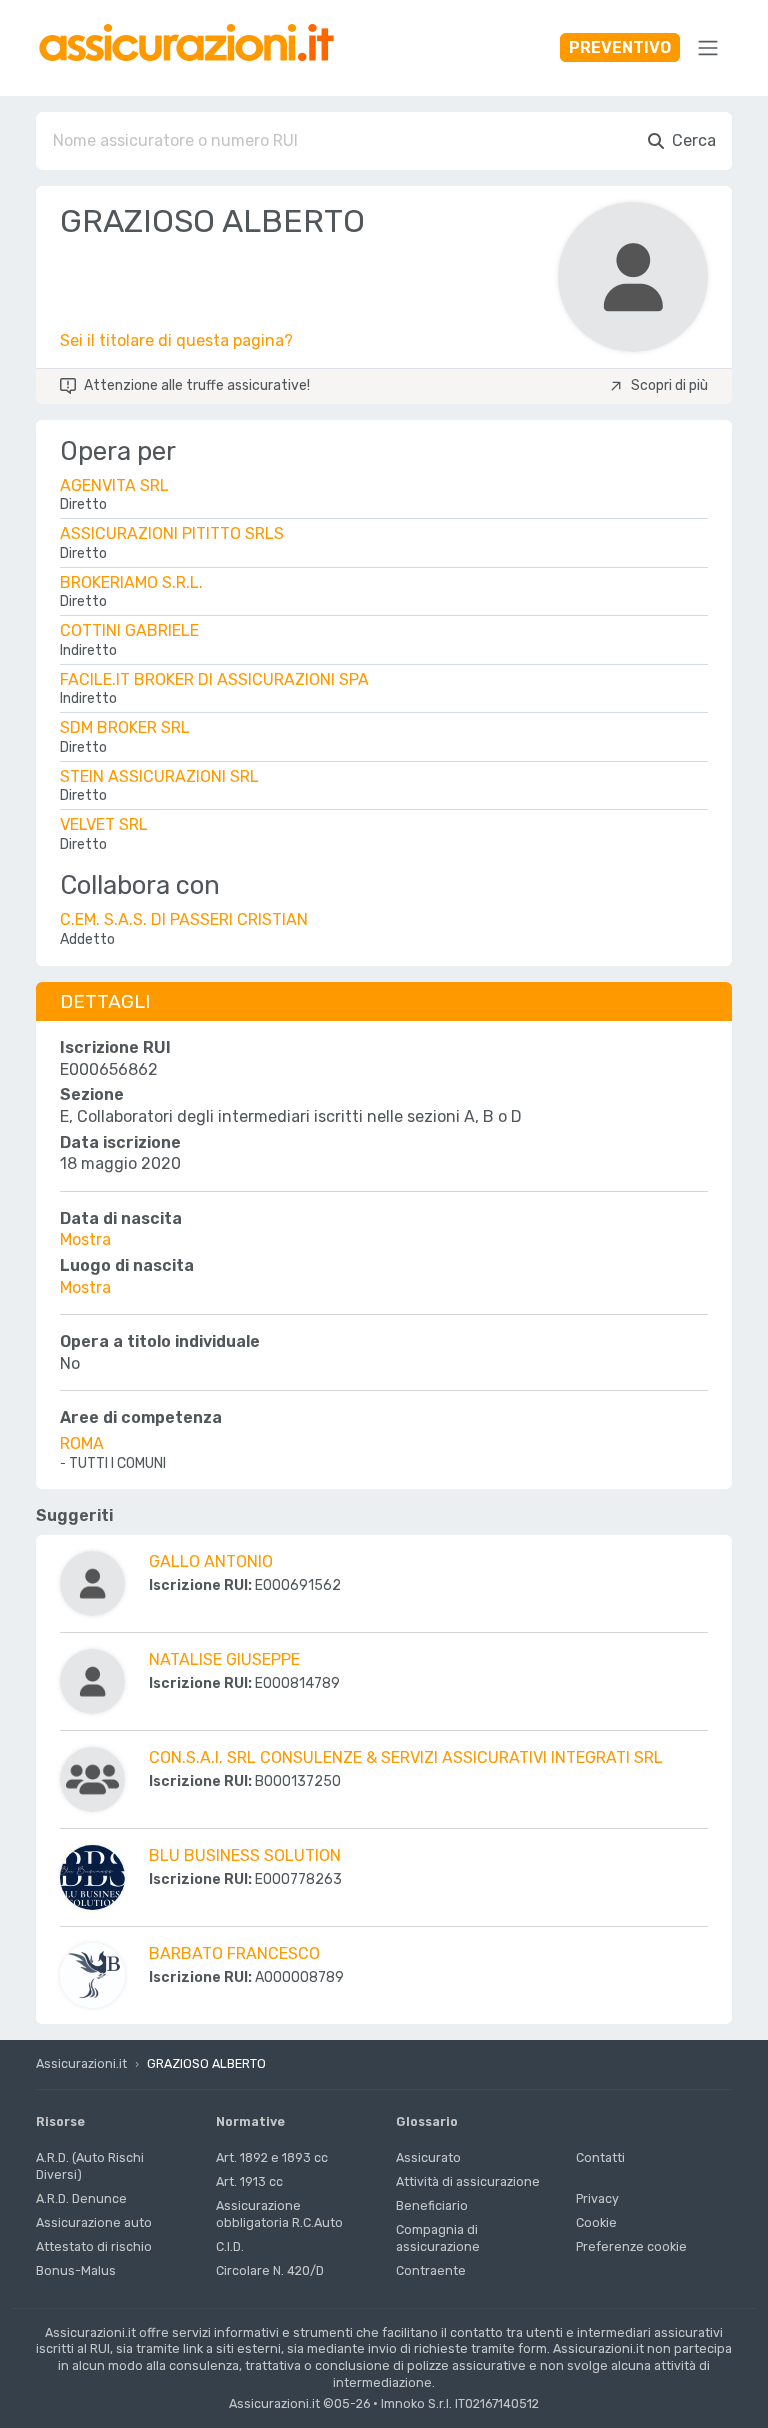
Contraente (431, 2270)
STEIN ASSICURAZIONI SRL (159, 776)
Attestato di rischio (94, 2246)
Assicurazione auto (94, 2222)
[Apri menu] (708, 48)
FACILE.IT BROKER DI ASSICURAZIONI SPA (214, 679)
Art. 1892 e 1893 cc (272, 2157)
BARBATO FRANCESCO (234, 1953)
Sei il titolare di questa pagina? (176, 340)
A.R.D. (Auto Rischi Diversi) (90, 2166)
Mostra (85, 1239)
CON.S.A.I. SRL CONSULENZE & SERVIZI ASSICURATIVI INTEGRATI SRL (406, 1757)
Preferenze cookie (631, 2246)
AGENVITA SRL (114, 485)
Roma (82, 1443)
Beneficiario (432, 2205)
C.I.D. (230, 2246)
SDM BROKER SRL (125, 727)
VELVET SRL (104, 824)
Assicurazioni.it (81, 2063)
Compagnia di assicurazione (438, 2238)
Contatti (600, 2157)
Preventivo (620, 47)
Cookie (596, 2222)
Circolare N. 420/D (270, 2270)
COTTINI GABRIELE (129, 630)
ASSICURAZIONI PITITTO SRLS (172, 533)
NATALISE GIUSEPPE (224, 1659)
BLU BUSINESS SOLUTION (245, 1855)
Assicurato (428, 2157)
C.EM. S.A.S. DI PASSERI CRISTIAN (184, 919)
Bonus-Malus (76, 2270)
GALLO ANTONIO (211, 1561)
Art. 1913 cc (249, 2181)
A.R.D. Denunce (81, 2198)
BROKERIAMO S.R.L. (131, 582)
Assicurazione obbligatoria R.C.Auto (279, 2214)
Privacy (597, 2198)
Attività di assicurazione (468, 2181)
